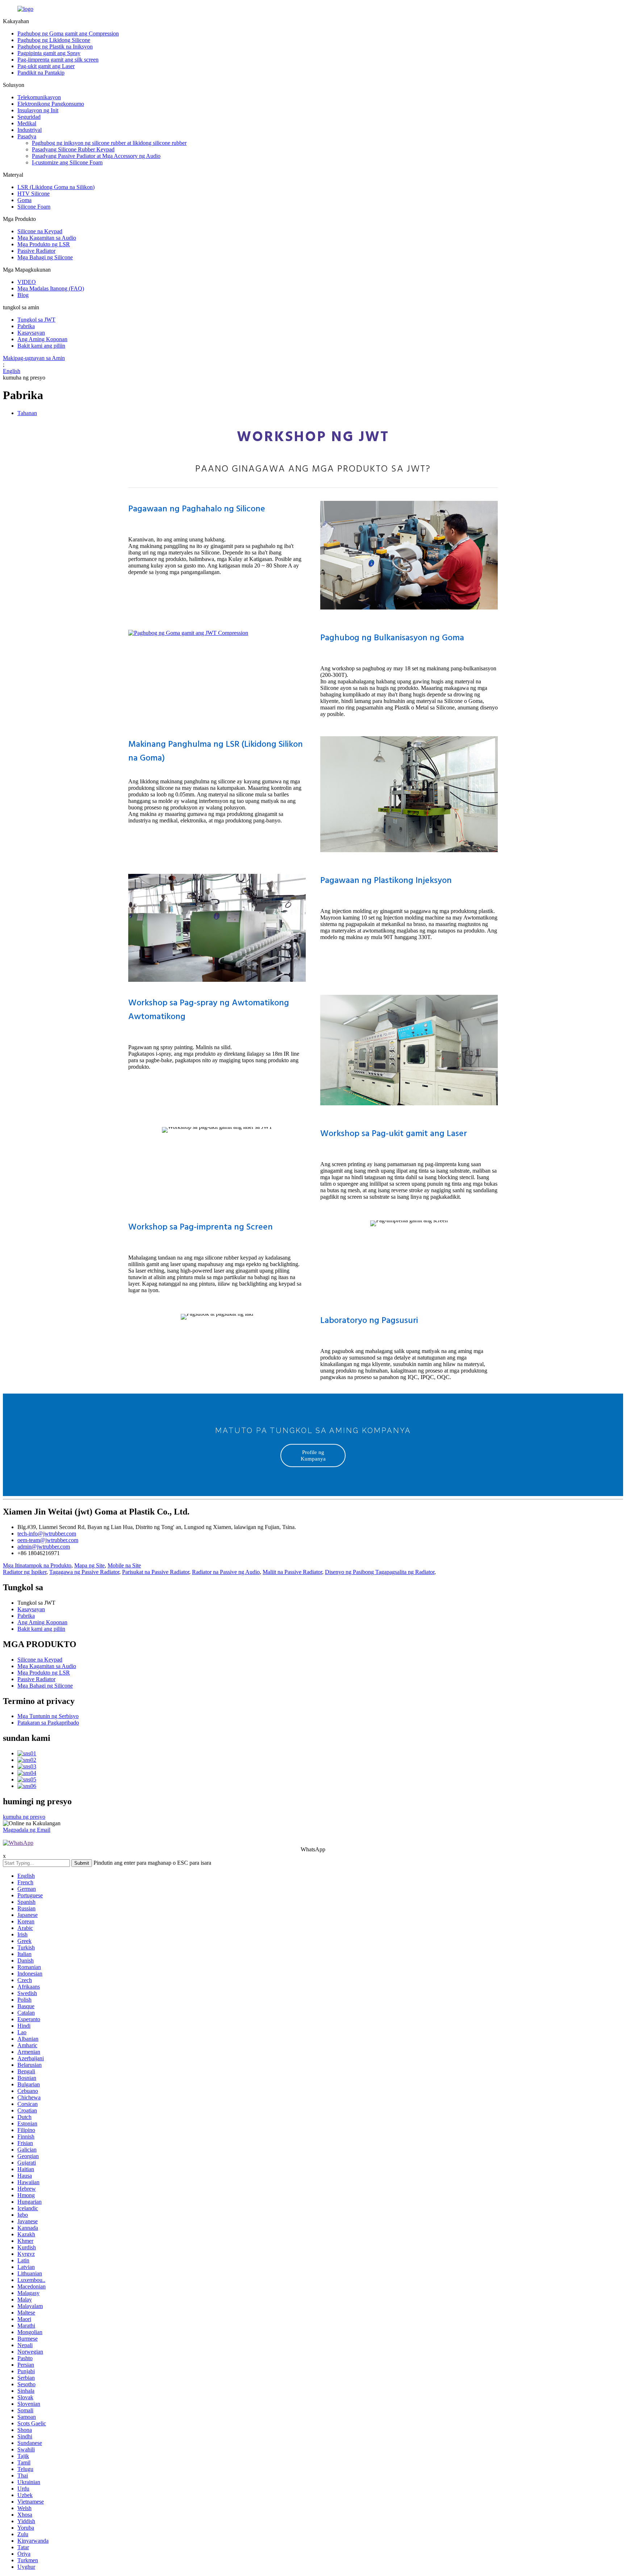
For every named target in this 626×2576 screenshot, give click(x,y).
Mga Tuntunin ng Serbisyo (48, 1716)
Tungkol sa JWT (36, 320)
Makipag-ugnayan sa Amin (34, 358)
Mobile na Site (124, 1565)
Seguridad (29, 117)
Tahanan (27, 413)
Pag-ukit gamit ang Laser (46, 66)
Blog (23, 295)
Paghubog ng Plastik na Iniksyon (55, 47)
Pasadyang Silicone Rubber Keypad (73, 149)
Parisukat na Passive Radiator (156, 1572)
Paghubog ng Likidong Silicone (54, 40)
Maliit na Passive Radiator (292, 1572)
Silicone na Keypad (40, 231)
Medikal (27, 123)
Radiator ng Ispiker (25, 1572)
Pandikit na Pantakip (41, 73)
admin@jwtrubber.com (44, 1547)
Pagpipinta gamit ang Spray (49, 53)
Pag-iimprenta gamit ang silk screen (58, 60)
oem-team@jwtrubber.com (48, 1540)
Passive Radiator (36, 251)
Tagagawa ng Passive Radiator (84, 1572)
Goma (24, 200)
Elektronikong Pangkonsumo (51, 104)
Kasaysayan (31, 333)
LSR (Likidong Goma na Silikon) (56, 187)
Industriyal (30, 130)
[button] (313, 1455)
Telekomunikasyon (39, 97)
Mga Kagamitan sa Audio (47, 238)
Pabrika (26, 326)
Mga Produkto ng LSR (44, 244)
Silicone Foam (34, 207)
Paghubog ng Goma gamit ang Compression (68, 33)
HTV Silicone (34, 194)
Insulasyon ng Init (38, 110)
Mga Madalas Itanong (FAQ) (51, 288)
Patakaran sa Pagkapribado (48, 1723)
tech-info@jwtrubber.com (47, 1534)
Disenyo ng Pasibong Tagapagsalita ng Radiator (380, 1572)
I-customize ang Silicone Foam (67, 162)
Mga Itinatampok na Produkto (37, 1565)
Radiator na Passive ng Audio (226, 1572)
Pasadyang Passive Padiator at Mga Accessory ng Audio (96, 156)
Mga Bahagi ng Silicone (45, 257)
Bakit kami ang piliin (41, 346)
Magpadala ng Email (27, 1830)
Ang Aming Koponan (42, 339)
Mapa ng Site (89, 1565)
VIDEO (27, 282)
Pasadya (27, 136)
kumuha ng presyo (24, 1817)
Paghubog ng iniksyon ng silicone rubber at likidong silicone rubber (109, 143)
